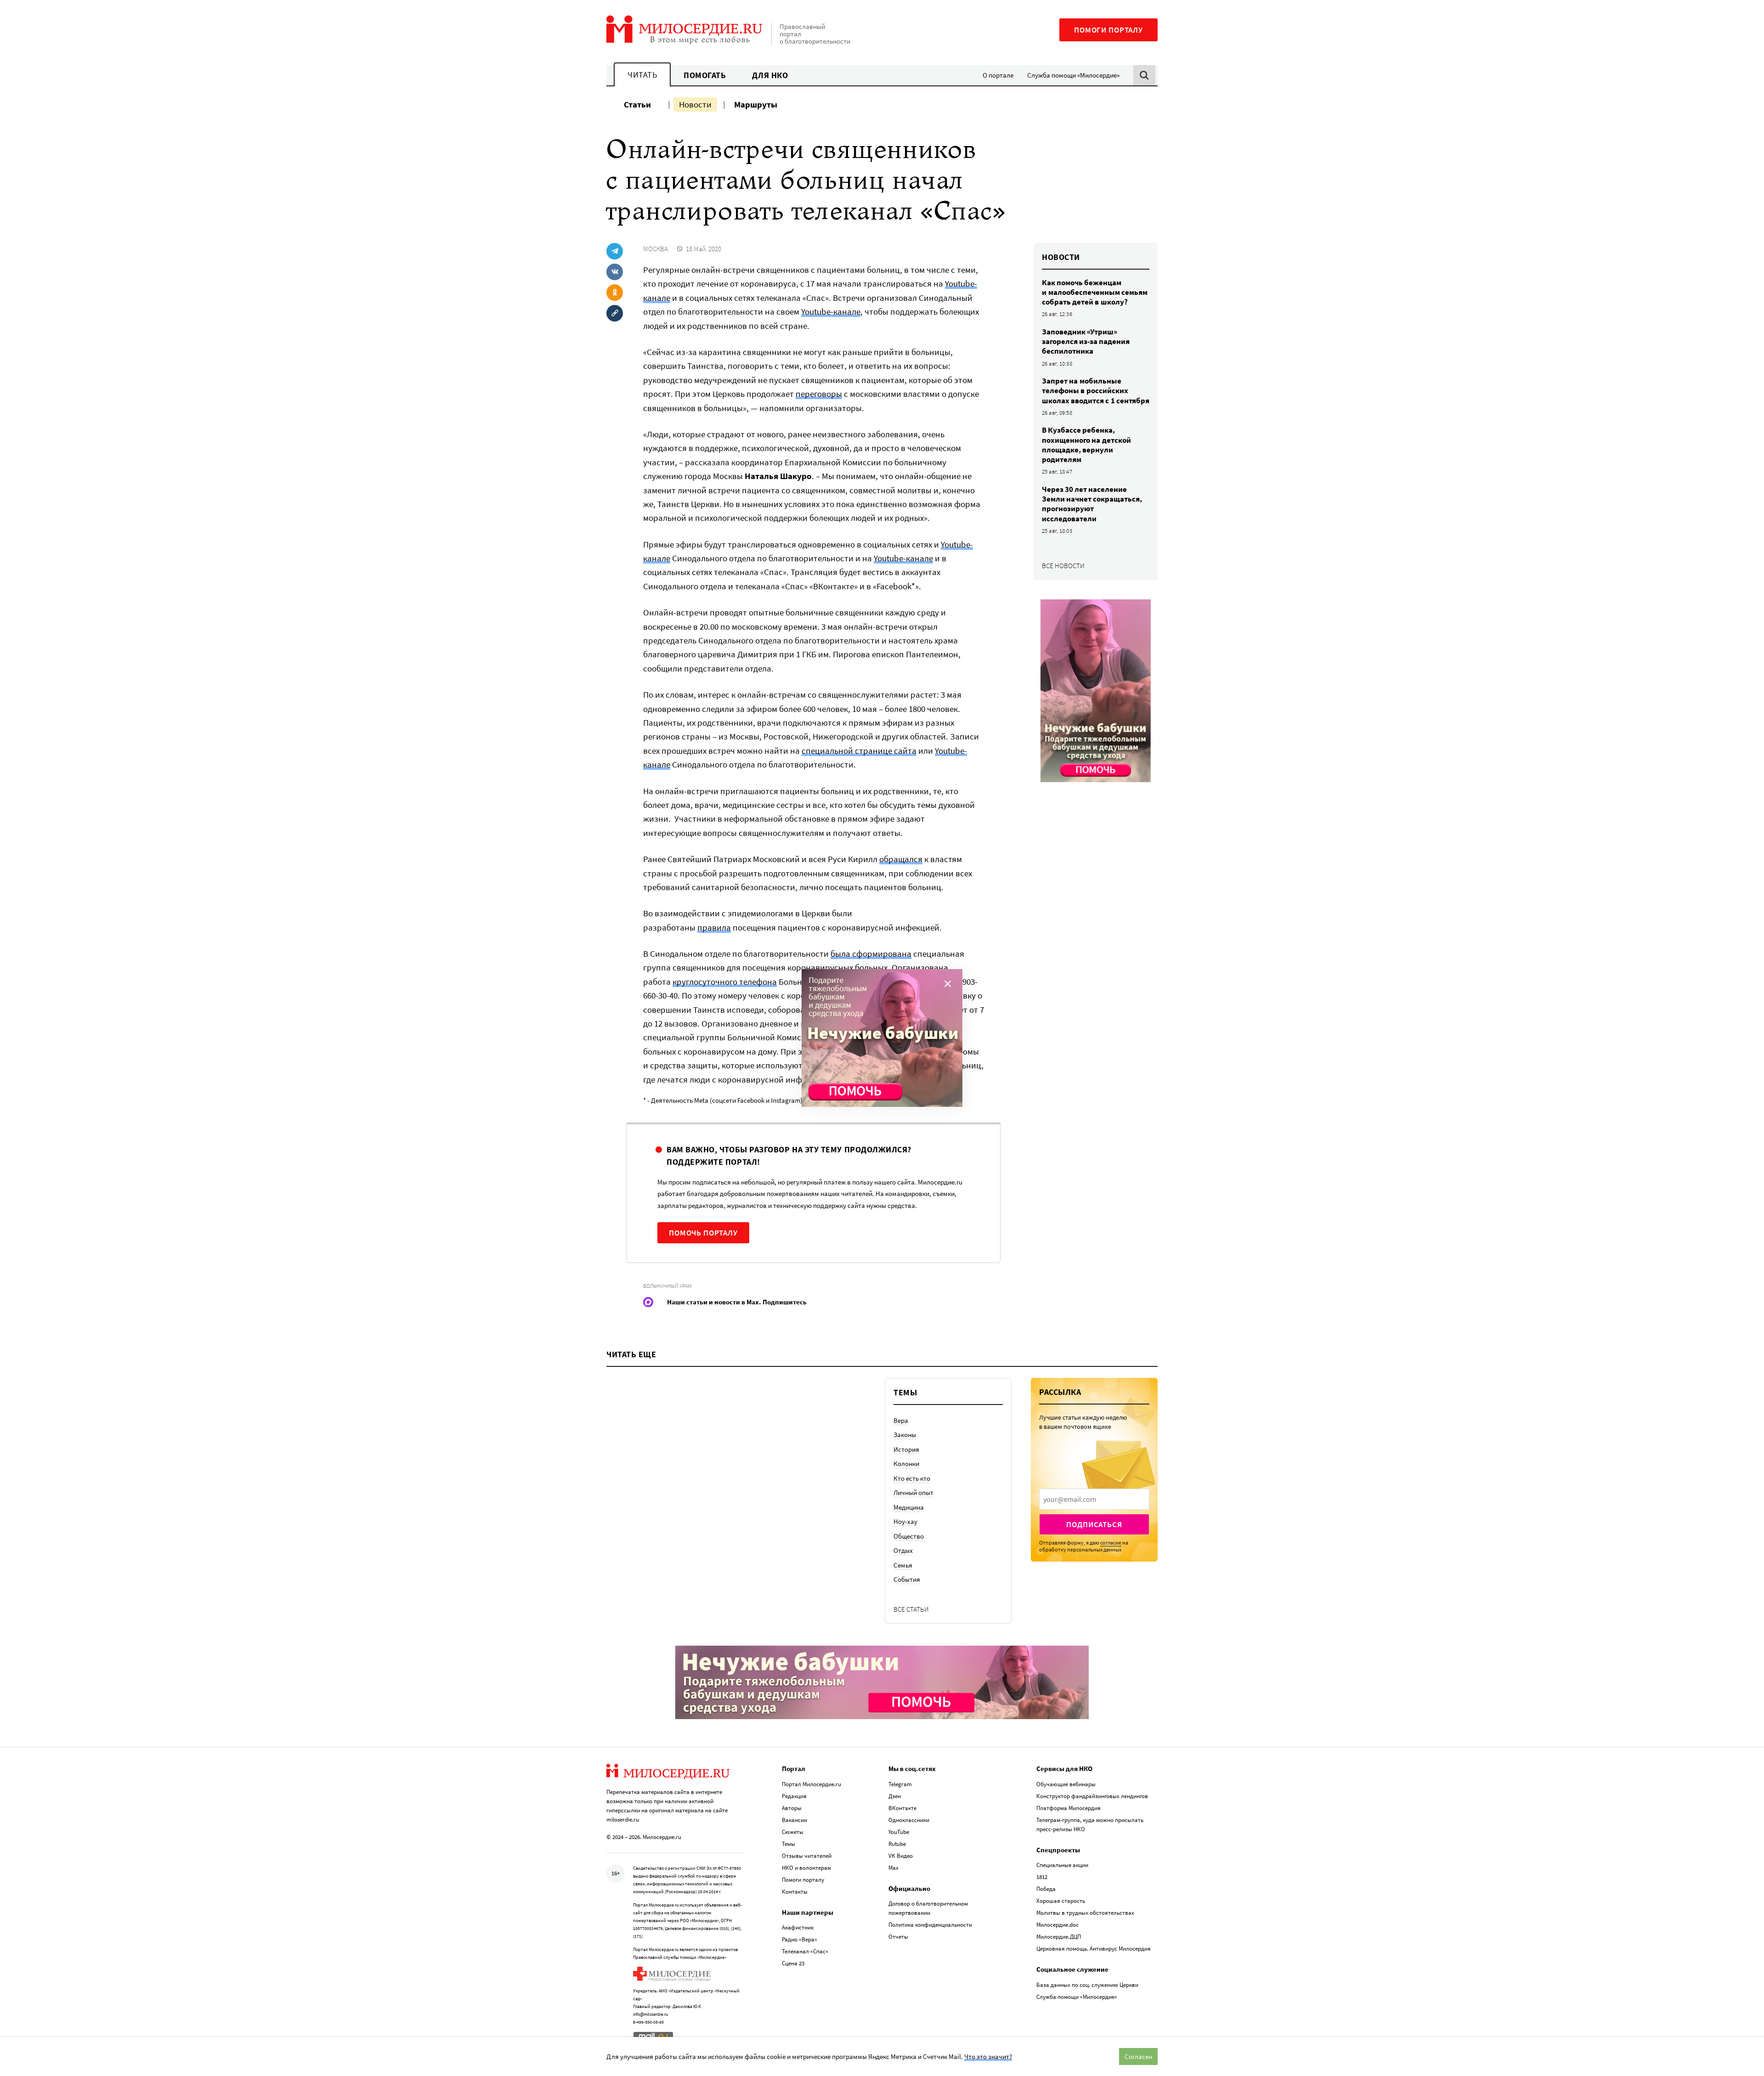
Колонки (906, 1464)
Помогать (705, 75)
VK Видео (901, 1856)
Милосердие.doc (1057, 1925)
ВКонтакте (902, 1808)
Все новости (1063, 566)
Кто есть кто (912, 1478)
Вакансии (794, 1820)
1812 (1042, 1877)
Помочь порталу (703, 1233)
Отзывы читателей (807, 1856)
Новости (695, 104)
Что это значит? (988, 2056)
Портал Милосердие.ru (811, 1784)
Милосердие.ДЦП (1059, 1937)
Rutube (897, 1844)
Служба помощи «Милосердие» (1073, 75)
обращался (901, 859)
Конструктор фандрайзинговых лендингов (1092, 1796)
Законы (905, 1435)
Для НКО (770, 75)
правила (714, 927)
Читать (642, 75)
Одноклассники (909, 1820)
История (906, 1449)
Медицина (909, 1507)
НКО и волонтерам (806, 1868)
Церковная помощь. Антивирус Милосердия (1094, 1949)
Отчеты (898, 1937)
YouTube (899, 1832)
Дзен (895, 1796)
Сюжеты (793, 1832)
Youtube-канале (831, 311)
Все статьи (911, 1609)
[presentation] (1094, 1499)
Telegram (900, 1784)
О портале (998, 75)
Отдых (903, 1550)
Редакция (794, 1796)
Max (893, 1868)
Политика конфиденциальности (930, 1925)
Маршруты (756, 104)
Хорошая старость (1061, 1901)
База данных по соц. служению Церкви (1087, 1985)
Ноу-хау (905, 1521)
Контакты (795, 1892)
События (907, 1579)
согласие (1111, 1543)
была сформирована (871, 953)
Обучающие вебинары (1066, 1784)
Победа (1046, 1889)
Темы (789, 1844)
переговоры (819, 394)
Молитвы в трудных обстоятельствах (1085, 1913)
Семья (903, 1565)
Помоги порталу (1108, 30)
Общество (909, 1536)
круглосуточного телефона (725, 982)
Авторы (792, 1808)
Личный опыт (913, 1492)
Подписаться (1094, 1524)
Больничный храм (667, 1286)
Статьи (637, 104)
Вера (901, 1420)
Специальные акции (1062, 1865)
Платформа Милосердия (1069, 1808)
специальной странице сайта (859, 750)
